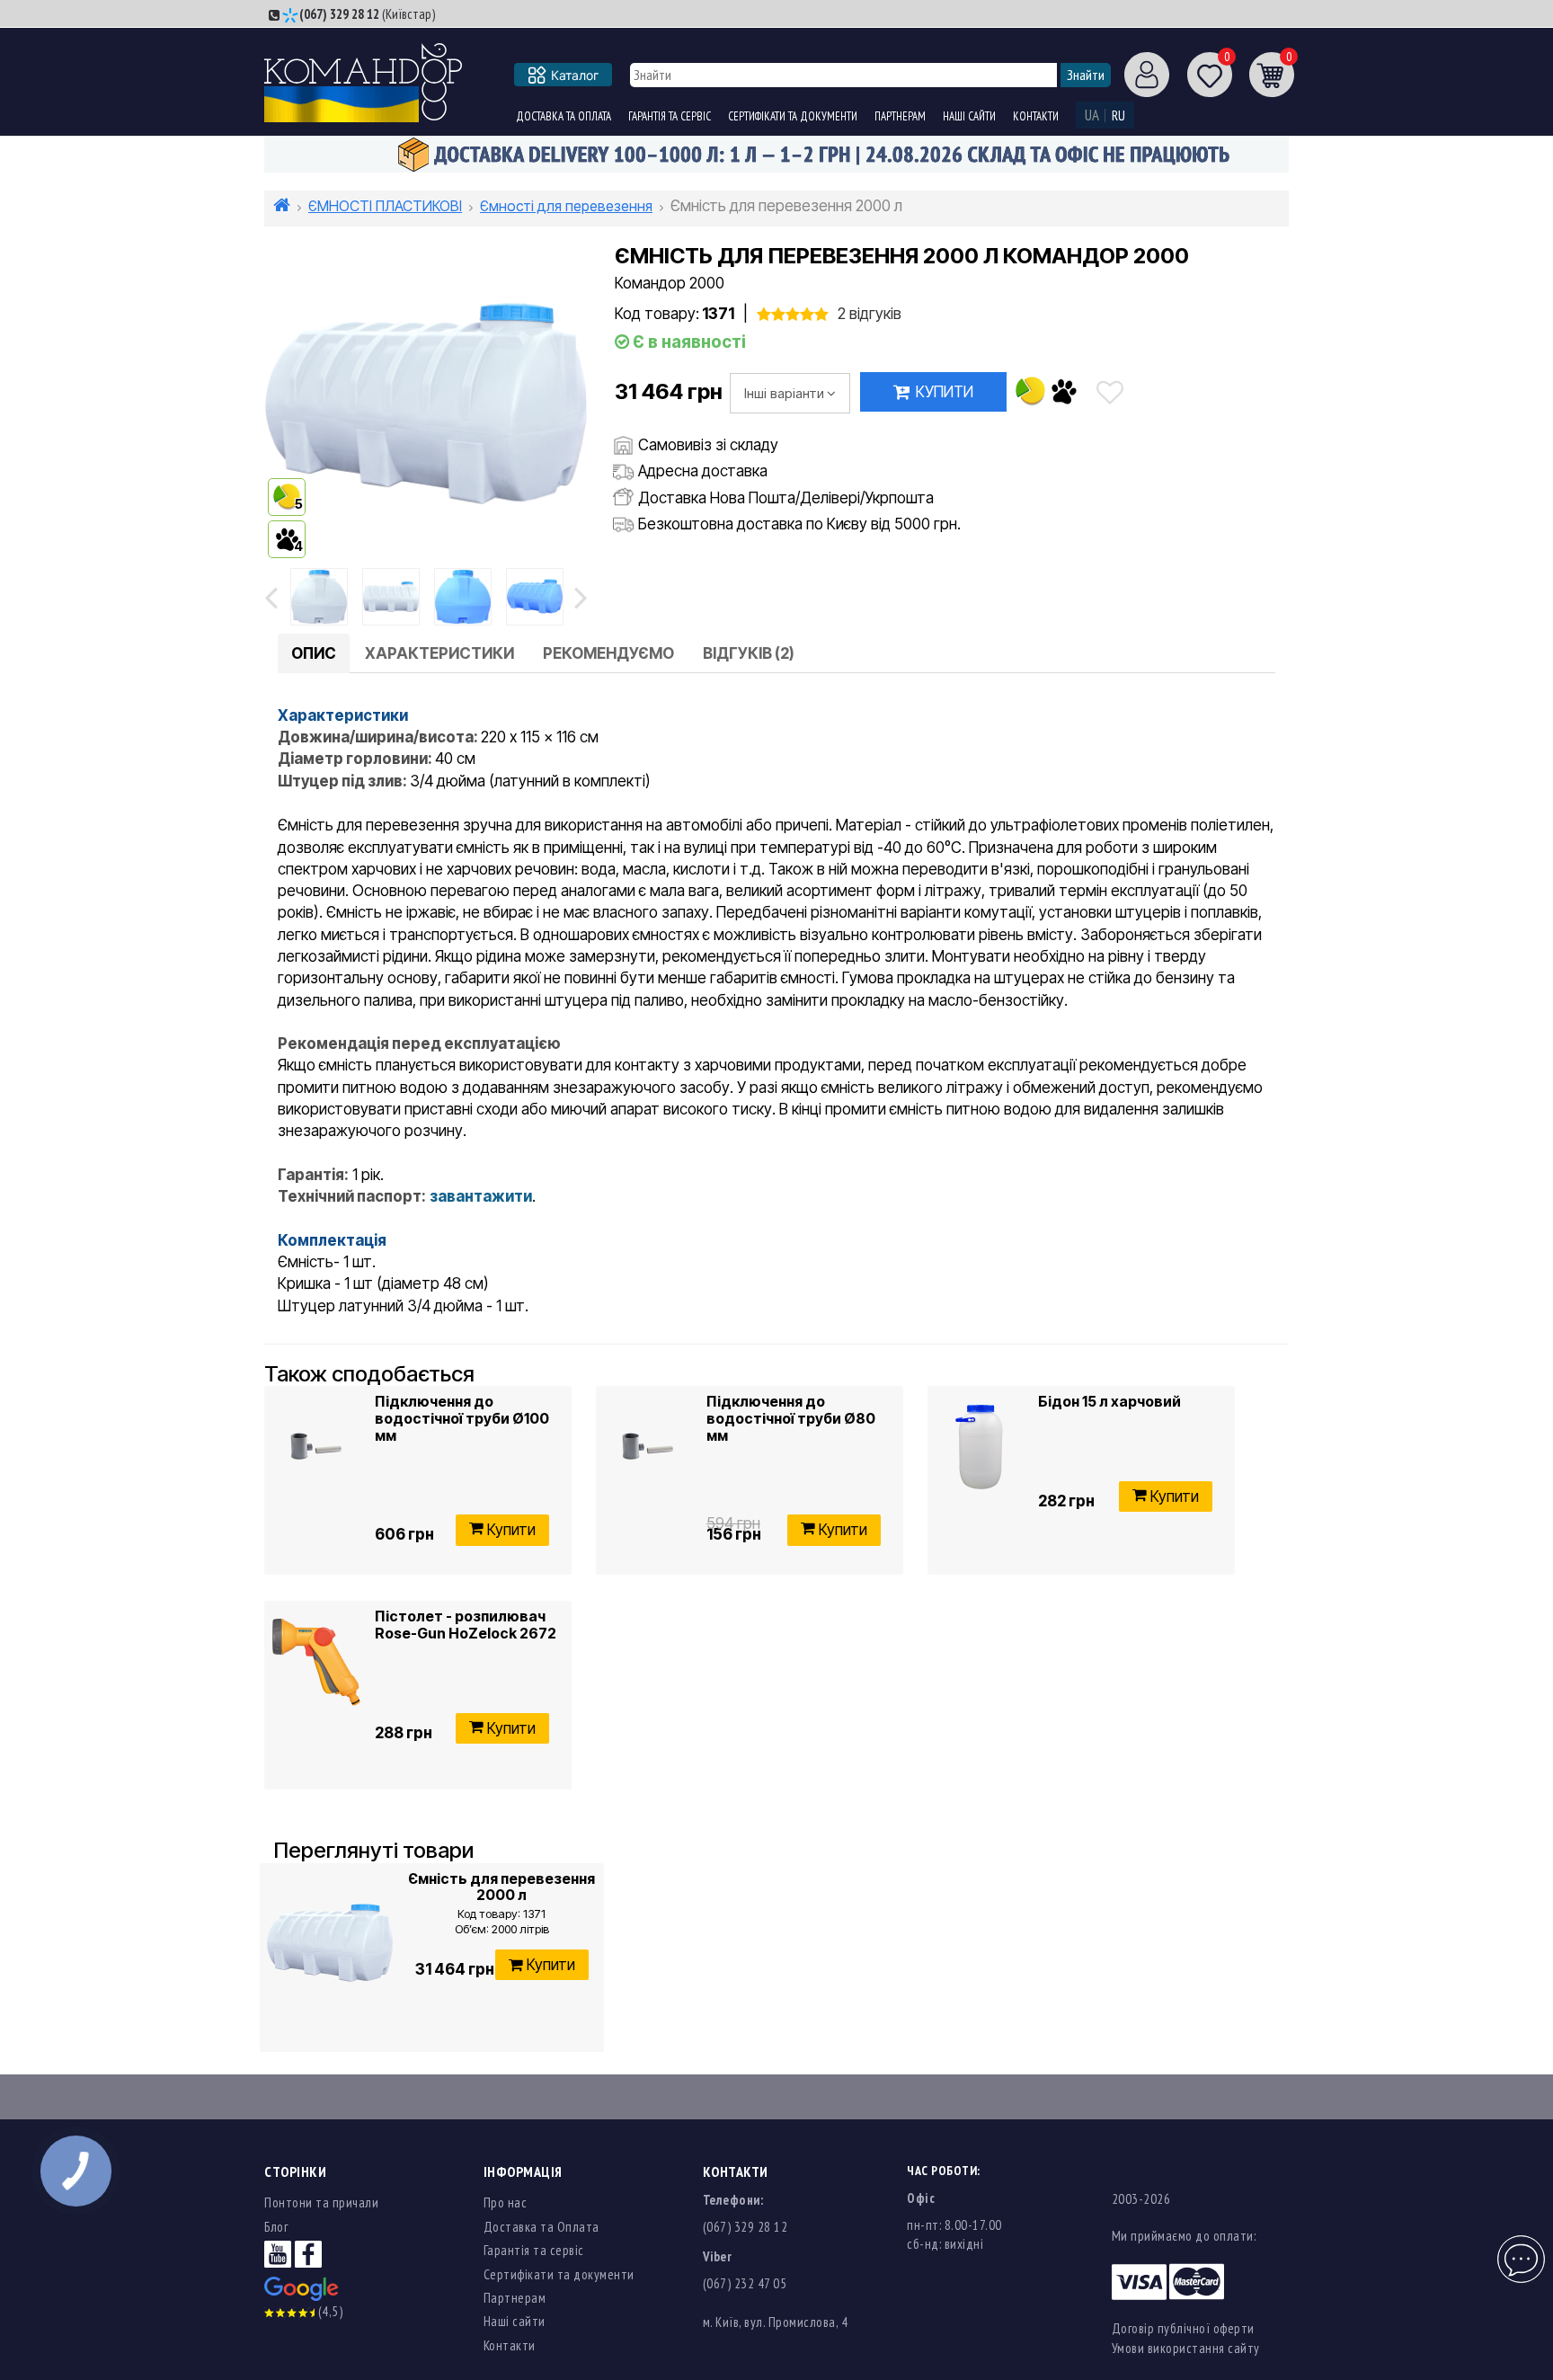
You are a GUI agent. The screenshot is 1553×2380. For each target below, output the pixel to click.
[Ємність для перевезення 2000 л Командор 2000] (319, 597)
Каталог (575, 75)
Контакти (1036, 116)
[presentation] (271, 597)
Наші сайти (969, 116)
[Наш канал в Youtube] (278, 2253)
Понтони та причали (321, 2202)
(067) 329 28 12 (339, 14)
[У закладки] (1110, 392)
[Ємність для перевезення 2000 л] (330, 1943)
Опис (314, 653)
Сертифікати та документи (793, 116)
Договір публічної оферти (1183, 2328)
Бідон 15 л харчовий (1109, 1401)
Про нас (506, 2202)
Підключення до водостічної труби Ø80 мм (791, 1418)
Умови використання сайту (1186, 2348)
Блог (276, 2227)
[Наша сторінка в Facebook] (308, 2253)
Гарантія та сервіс (670, 116)
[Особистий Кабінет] (1140, 74)
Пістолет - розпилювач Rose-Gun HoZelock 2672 (466, 1625)
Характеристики (439, 653)
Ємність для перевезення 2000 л (501, 1887)
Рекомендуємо (608, 653)
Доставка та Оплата (564, 116)
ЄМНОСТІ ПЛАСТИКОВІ (385, 206)
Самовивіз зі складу (708, 445)
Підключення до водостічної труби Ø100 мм (462, 1418)
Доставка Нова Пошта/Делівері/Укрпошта (786, 498)
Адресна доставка (703, 471)
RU (1118, 115)
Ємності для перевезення (566, 206)
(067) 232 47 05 (745, 2283)
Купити (945, 392)
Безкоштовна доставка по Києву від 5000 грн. (799, 524)
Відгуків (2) (749, 653)
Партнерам (900, 116)
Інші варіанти (784, 393)
